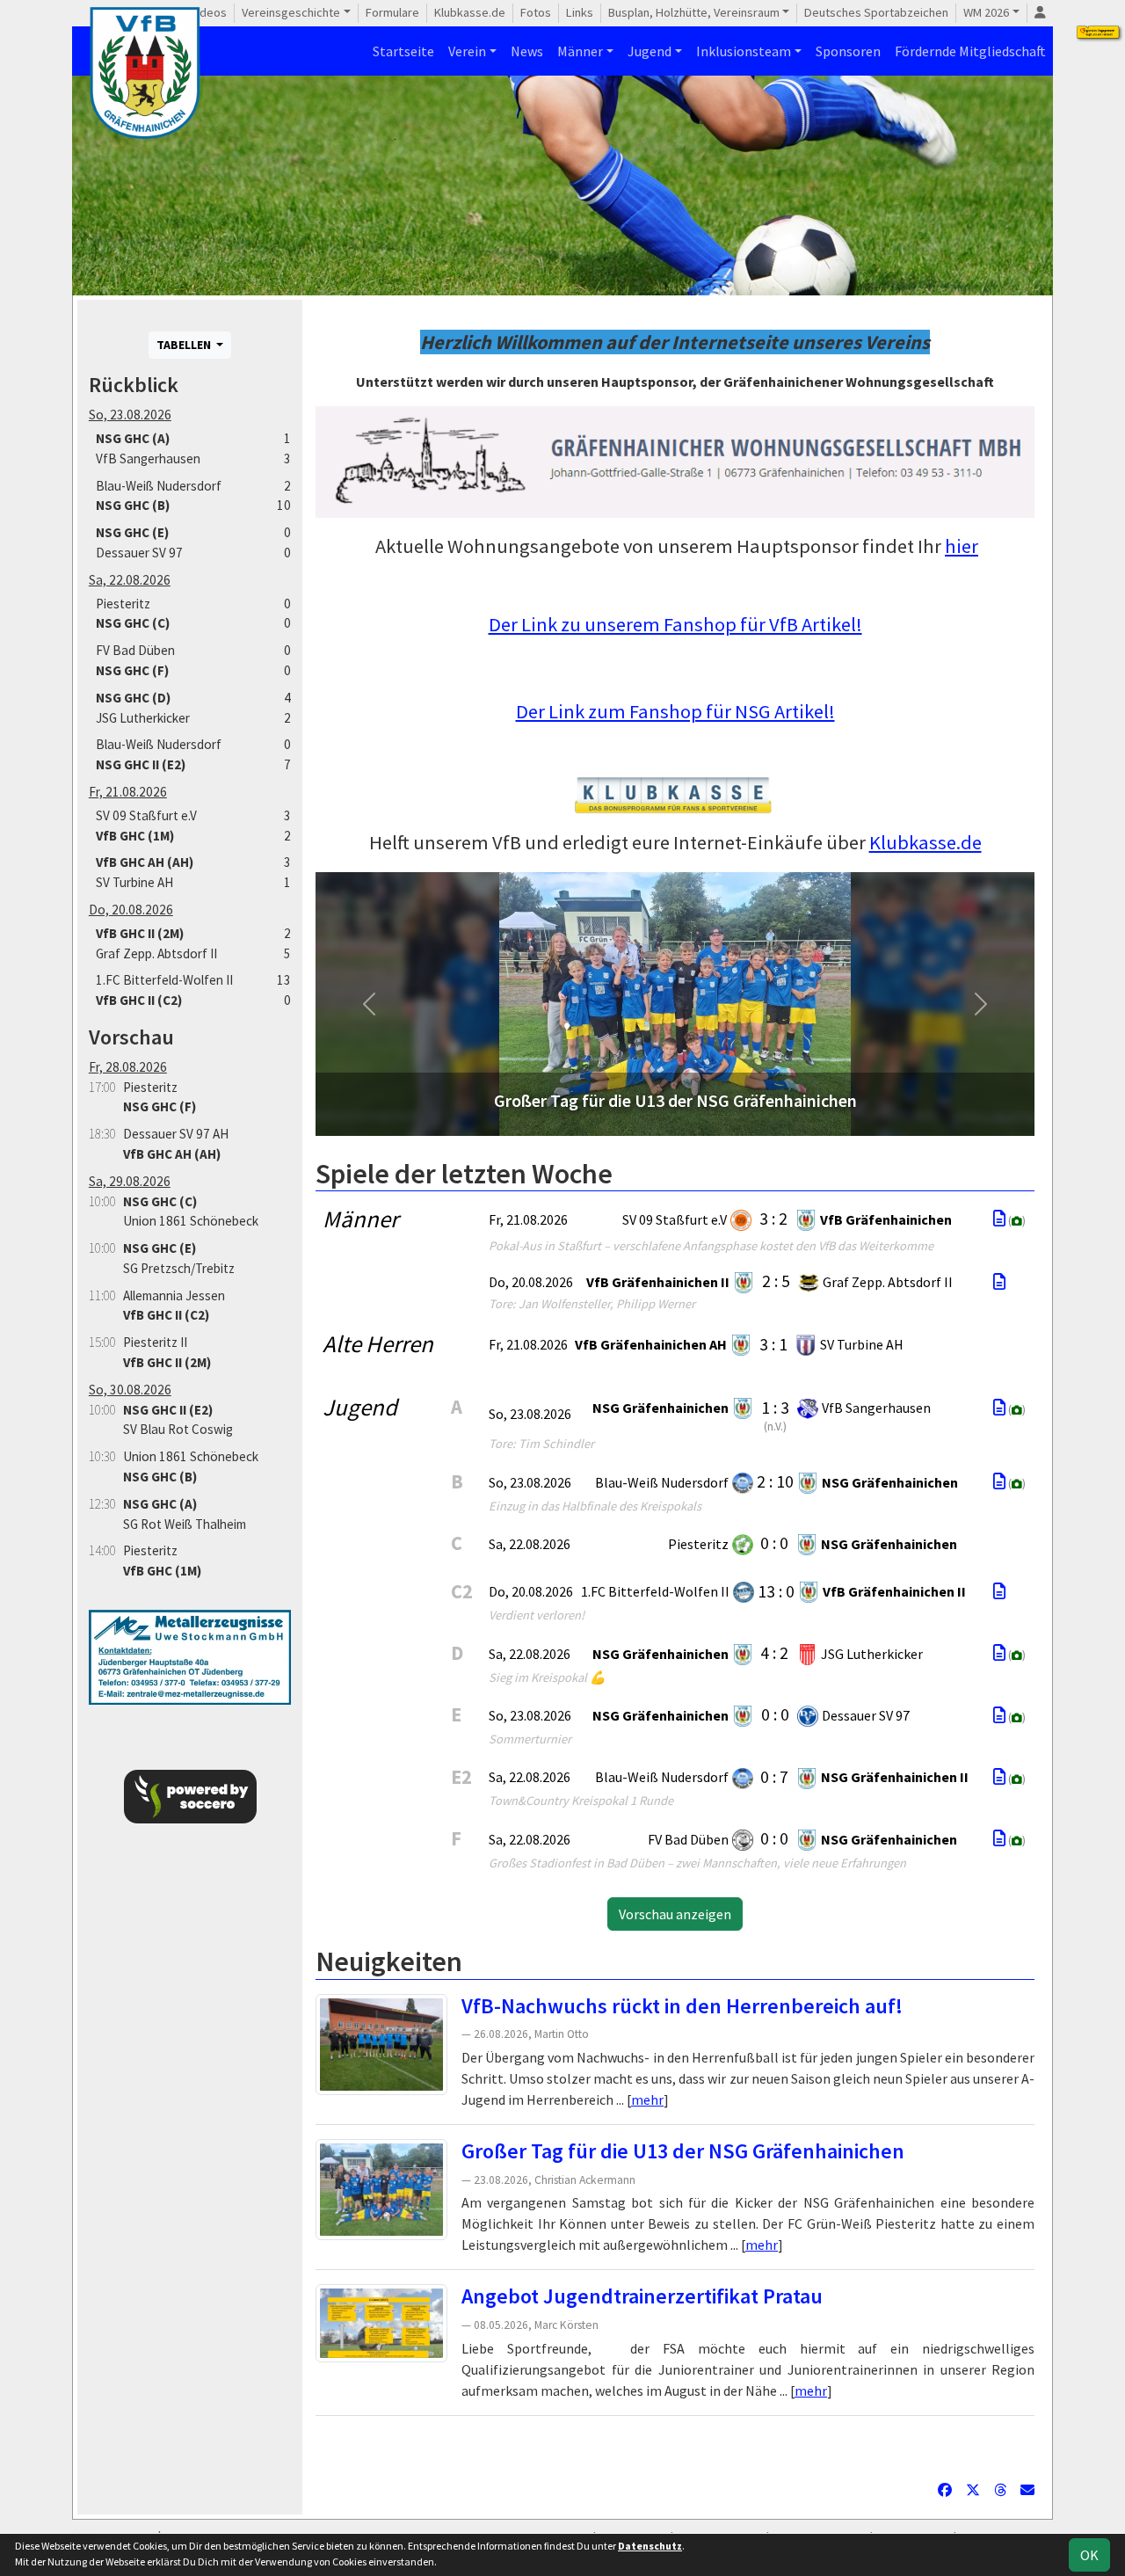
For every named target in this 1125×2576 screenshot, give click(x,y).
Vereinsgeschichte (291, 12)
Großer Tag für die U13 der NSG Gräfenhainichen (683, 2151)
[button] (370, 1004)
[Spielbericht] (999, 1219)
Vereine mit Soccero (675, 2443)
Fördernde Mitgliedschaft (970, 51)
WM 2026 (986, 12)
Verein (467, 51)
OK (1089, 2555)
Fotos (536, 12)
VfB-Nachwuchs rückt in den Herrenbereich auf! (682, 2006)
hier (962, 546)
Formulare (392, 12)
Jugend (650, 51)
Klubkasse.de (470, 12)
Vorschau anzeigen (675, 1914)
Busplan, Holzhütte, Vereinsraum (694, 12)
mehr (647, 2099)
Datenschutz (650, 2546)
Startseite (403, 51)
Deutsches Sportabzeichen (876, 12)
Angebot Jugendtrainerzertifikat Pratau (642, 2296)
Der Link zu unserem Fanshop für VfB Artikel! (675, 624)
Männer (580, 51)
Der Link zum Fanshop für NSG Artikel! (675, 711)
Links (580, 12)
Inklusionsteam (744, 51)
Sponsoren (848, 51)
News (527, 51)
